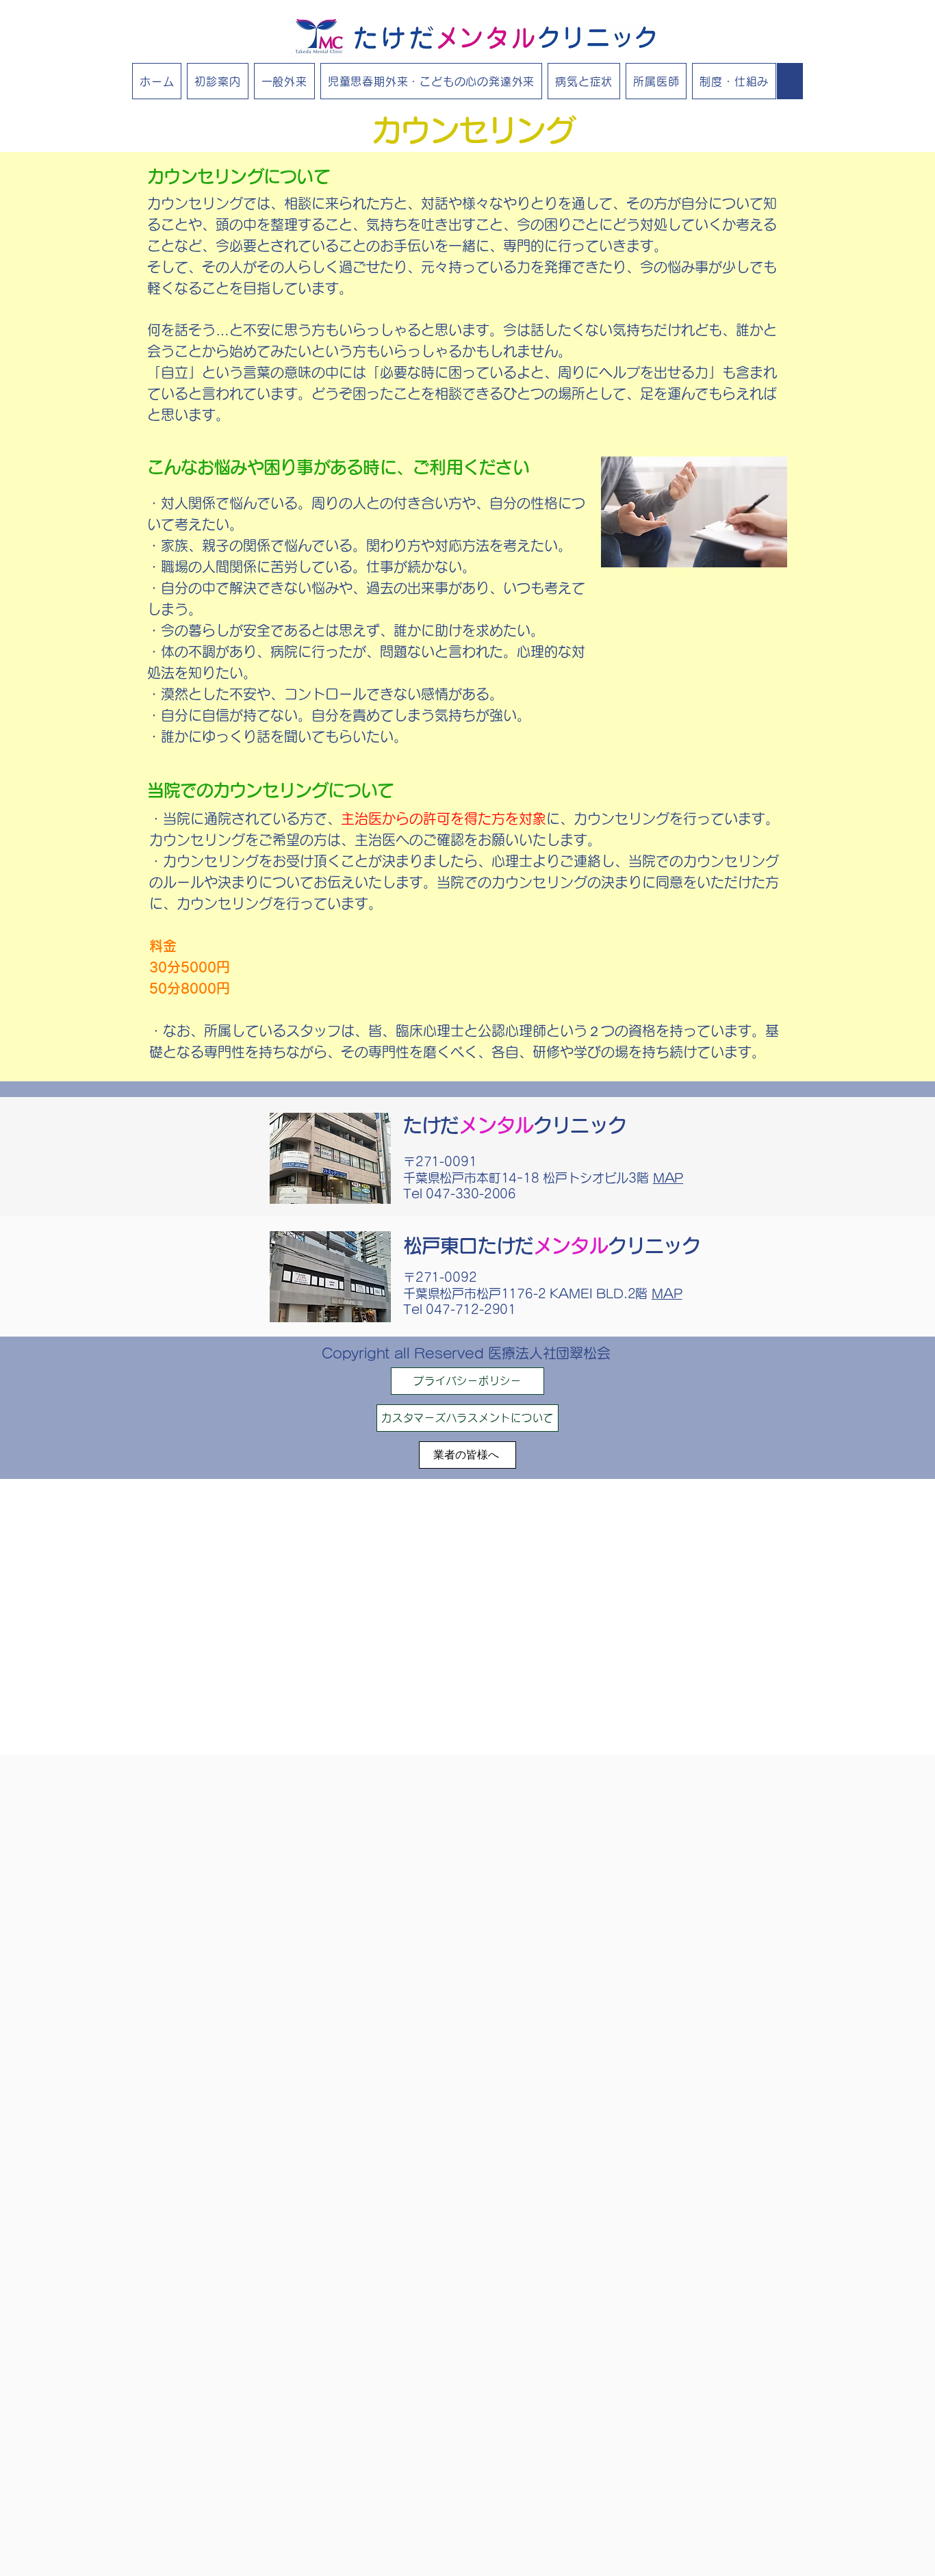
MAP (668, 1178)
